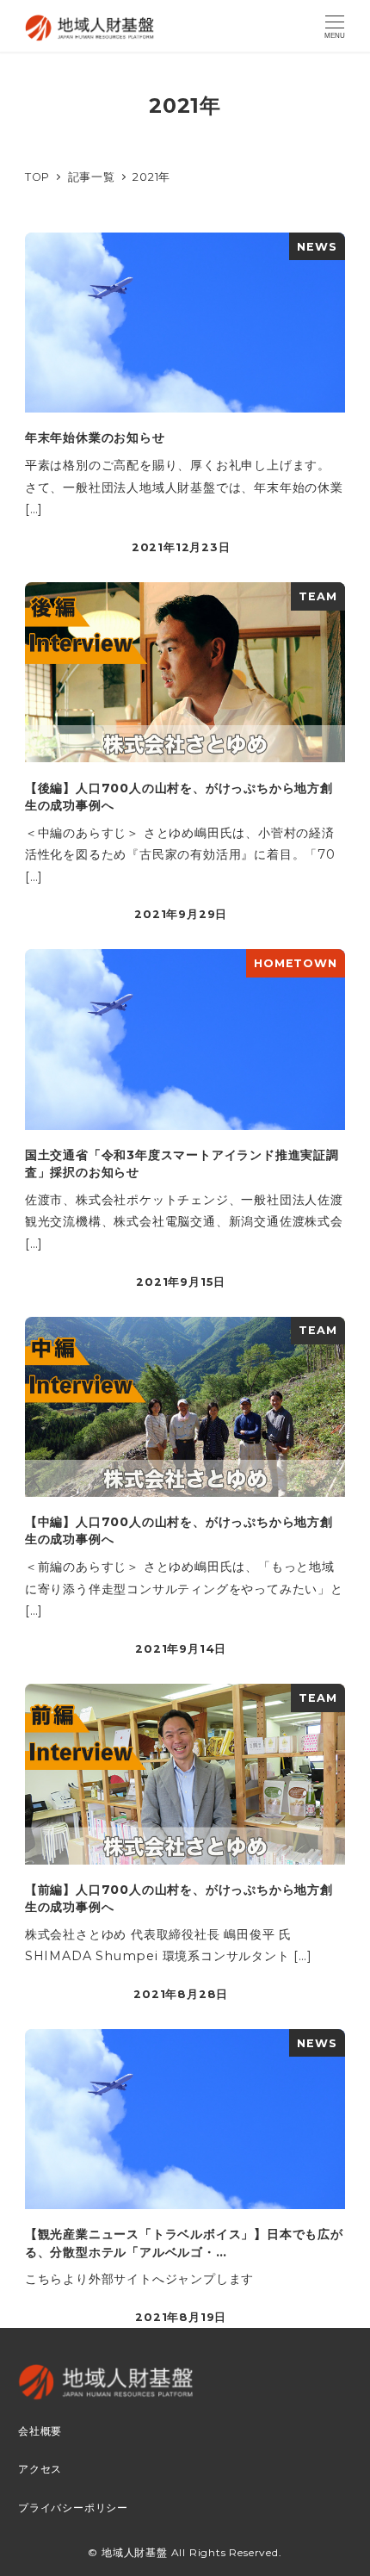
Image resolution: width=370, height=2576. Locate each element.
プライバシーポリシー (73, 2508)
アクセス (40, 2469)
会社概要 (40, 2431)
